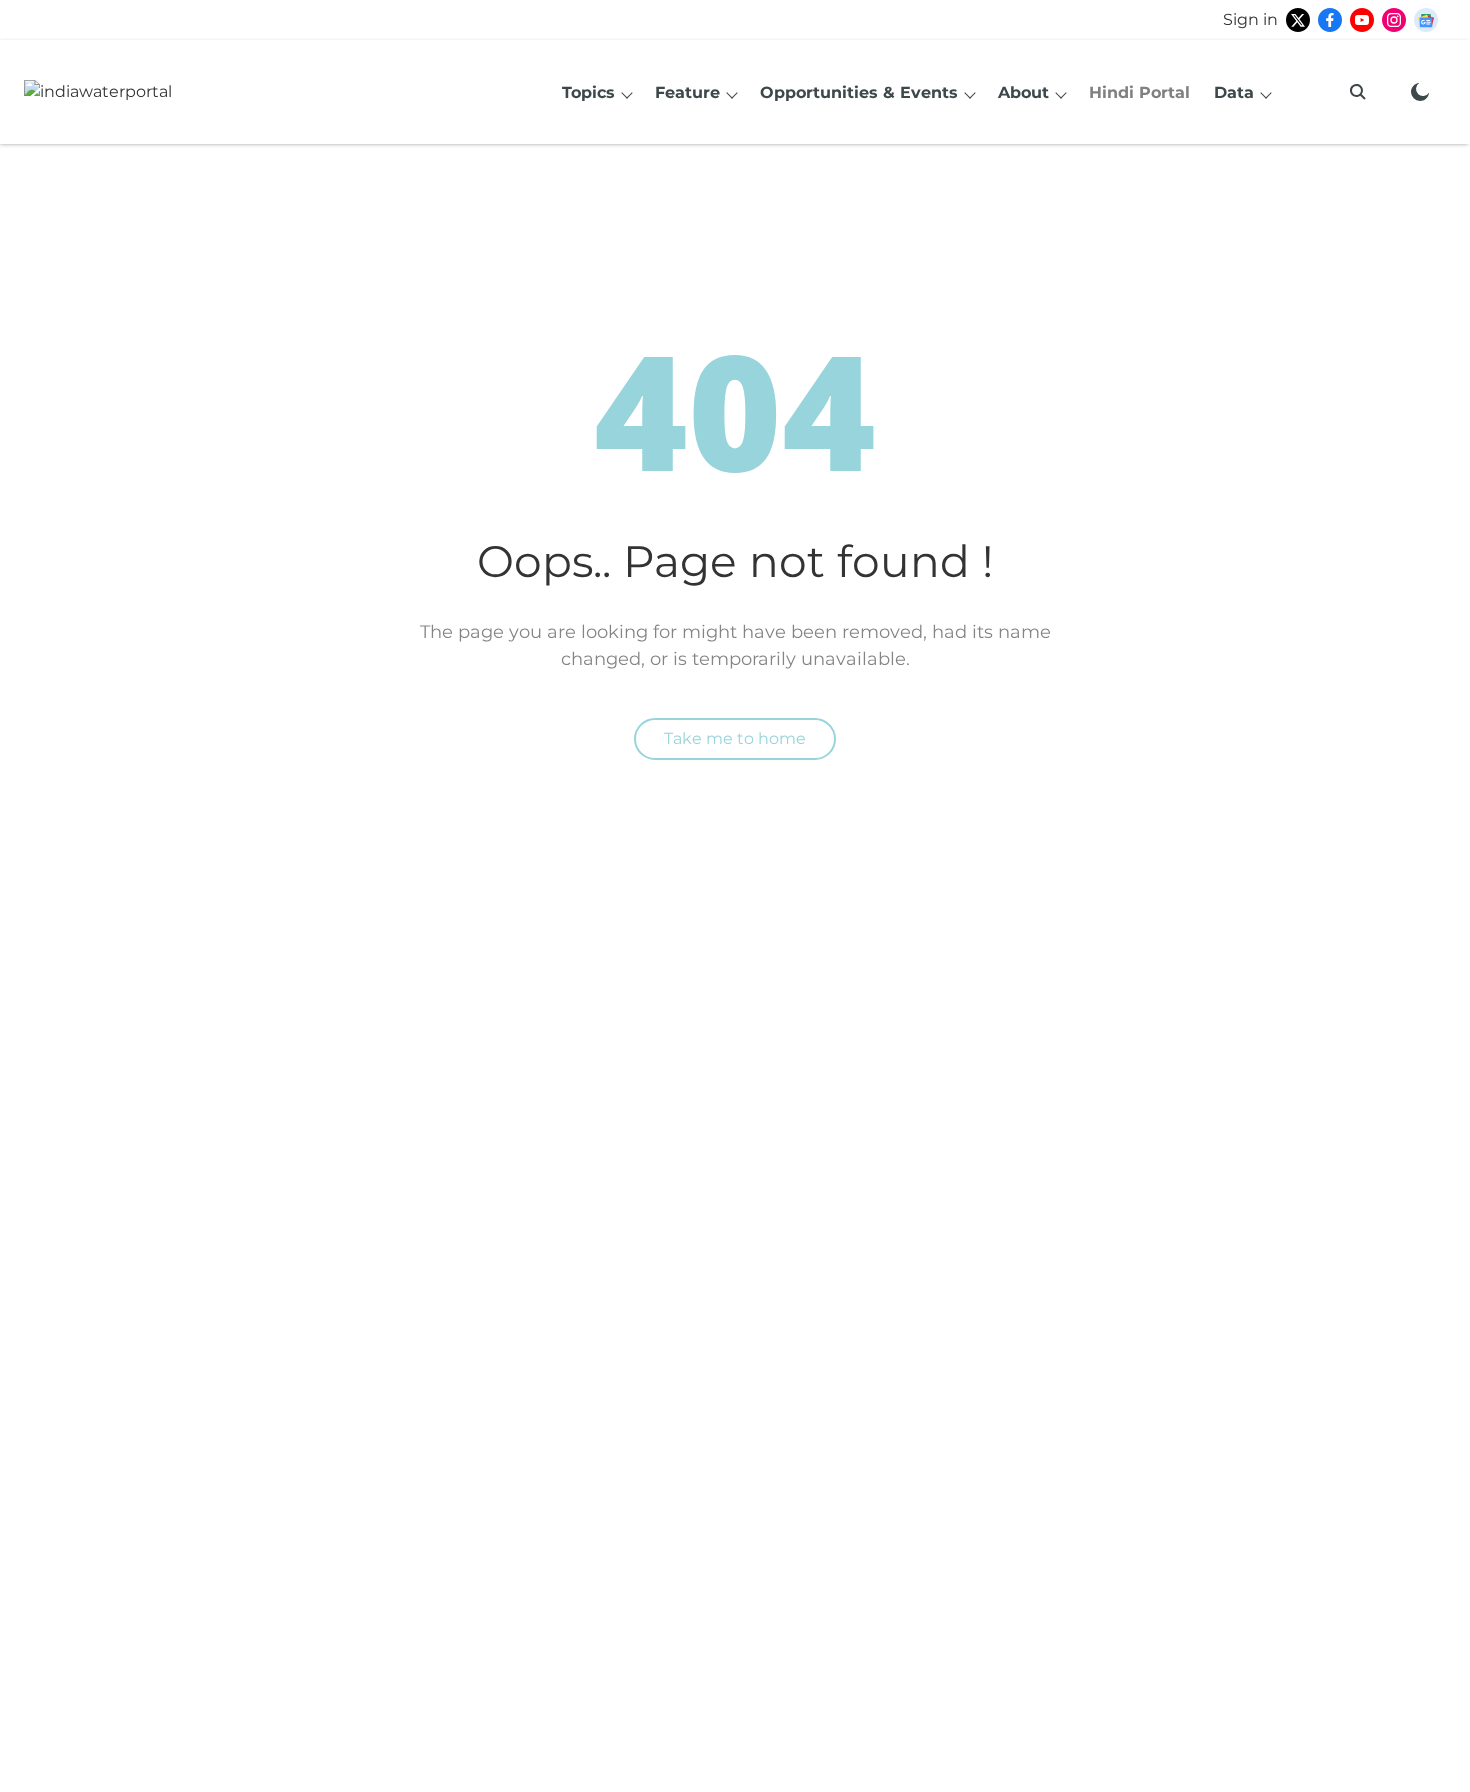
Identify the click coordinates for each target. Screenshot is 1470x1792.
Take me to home (735, 738)
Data (1234, 92)
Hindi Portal (1139, 92)
